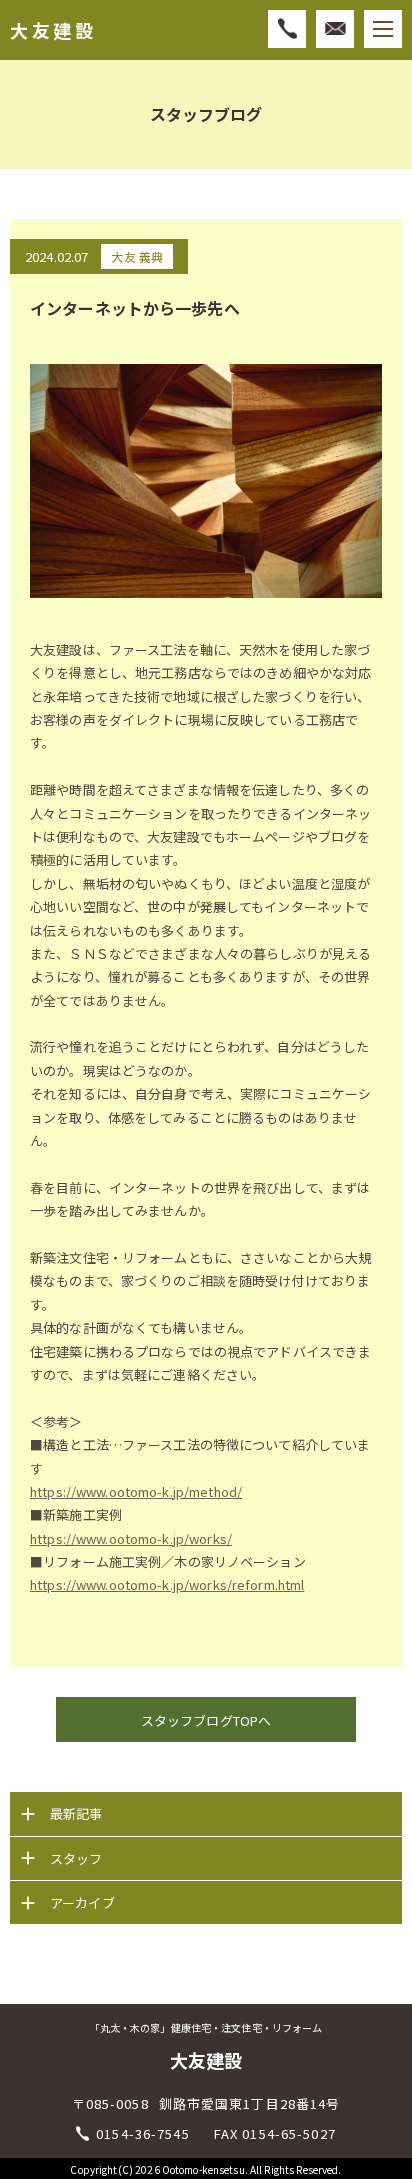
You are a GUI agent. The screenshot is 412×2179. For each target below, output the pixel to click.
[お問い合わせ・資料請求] (335, 29)
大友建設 (53, 31)
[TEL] (287, 29)
